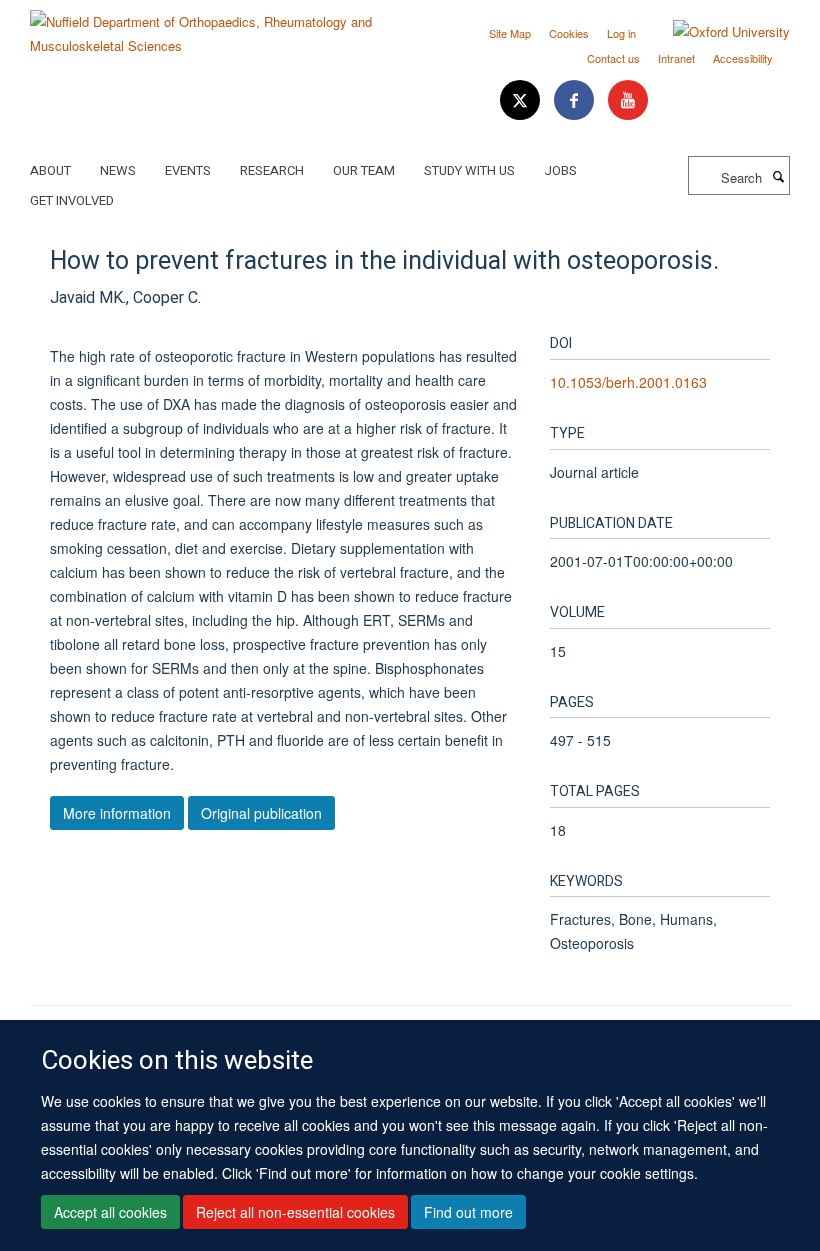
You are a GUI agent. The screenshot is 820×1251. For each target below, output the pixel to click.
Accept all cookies (110, 1212)
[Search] (778, 176)
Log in (621, 33)
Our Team (364, 170)
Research (272, 170)
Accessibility (743, 58)
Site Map (510, 33)
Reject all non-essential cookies (295, 1212)
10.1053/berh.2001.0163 (628, 382)
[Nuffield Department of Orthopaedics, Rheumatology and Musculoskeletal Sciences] (212, 26)
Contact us (613, 58)
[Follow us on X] (522, 100)
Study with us (469, 170)
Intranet (676, 58)
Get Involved (72, 200)
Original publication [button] (261, 813)
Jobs (560, 170)
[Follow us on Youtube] (628, 100)
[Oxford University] (716, 32)
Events (188, 170)
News (118, 170)
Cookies (569, 33)
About (50, 170)
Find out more (468, 1212)
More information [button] (117, 813)
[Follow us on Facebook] (576, 100)
